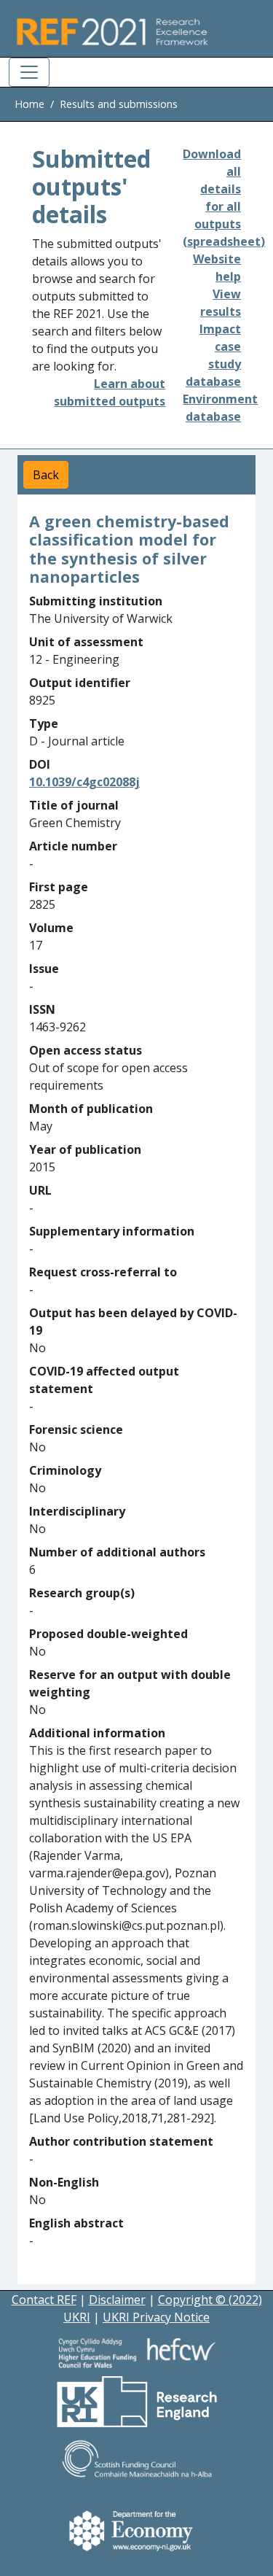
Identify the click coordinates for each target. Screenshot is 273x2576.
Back (46, 475)
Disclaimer (117, 2300)
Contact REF (44, 2300)
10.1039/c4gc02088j (84, 782)
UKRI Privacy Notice (156, 2317)
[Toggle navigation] (29, 72)
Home (29, 104)
